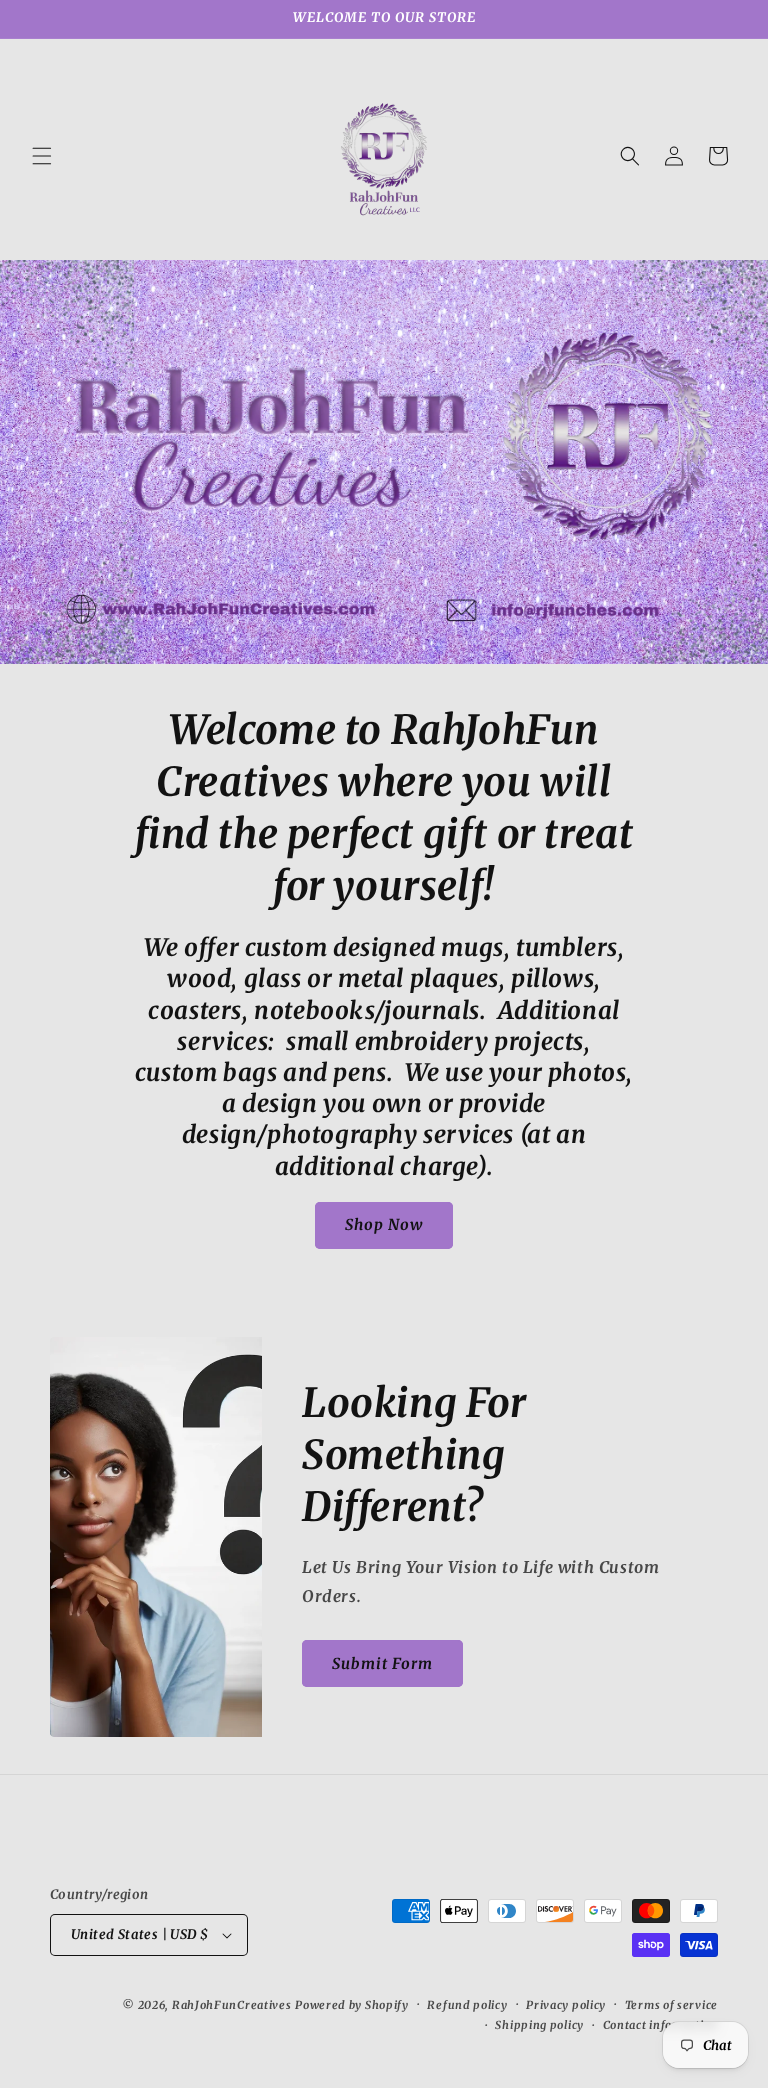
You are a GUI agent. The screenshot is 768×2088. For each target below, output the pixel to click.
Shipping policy (539, 2025)
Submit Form (382, 1663)
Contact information (660, 2025)
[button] (42, 156)
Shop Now (384, 1224)
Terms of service (671, 2005)
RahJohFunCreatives (232, 2005)
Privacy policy (566, 2005)
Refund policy (467, 2005)
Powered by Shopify (352, 2005)
